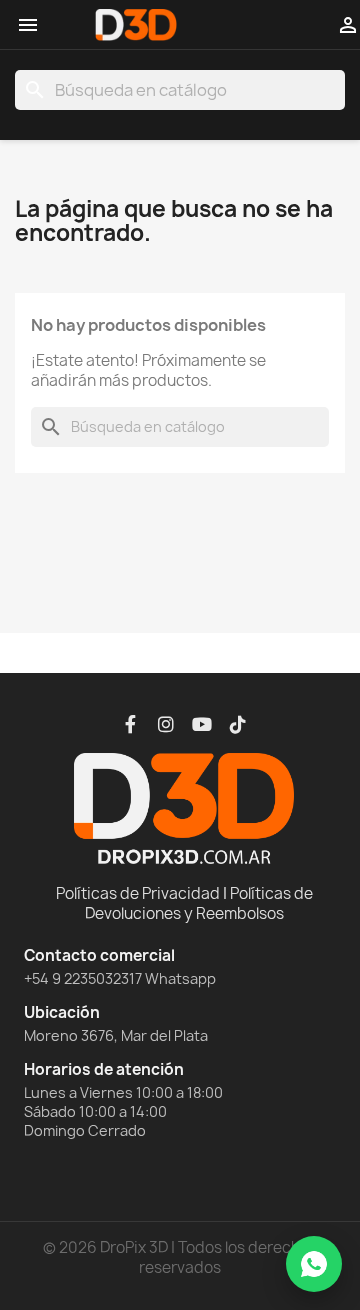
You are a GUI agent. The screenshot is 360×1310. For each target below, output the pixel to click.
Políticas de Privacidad (138, 893)
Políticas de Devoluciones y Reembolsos (199, 903)
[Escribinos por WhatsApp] (314, 1264)
